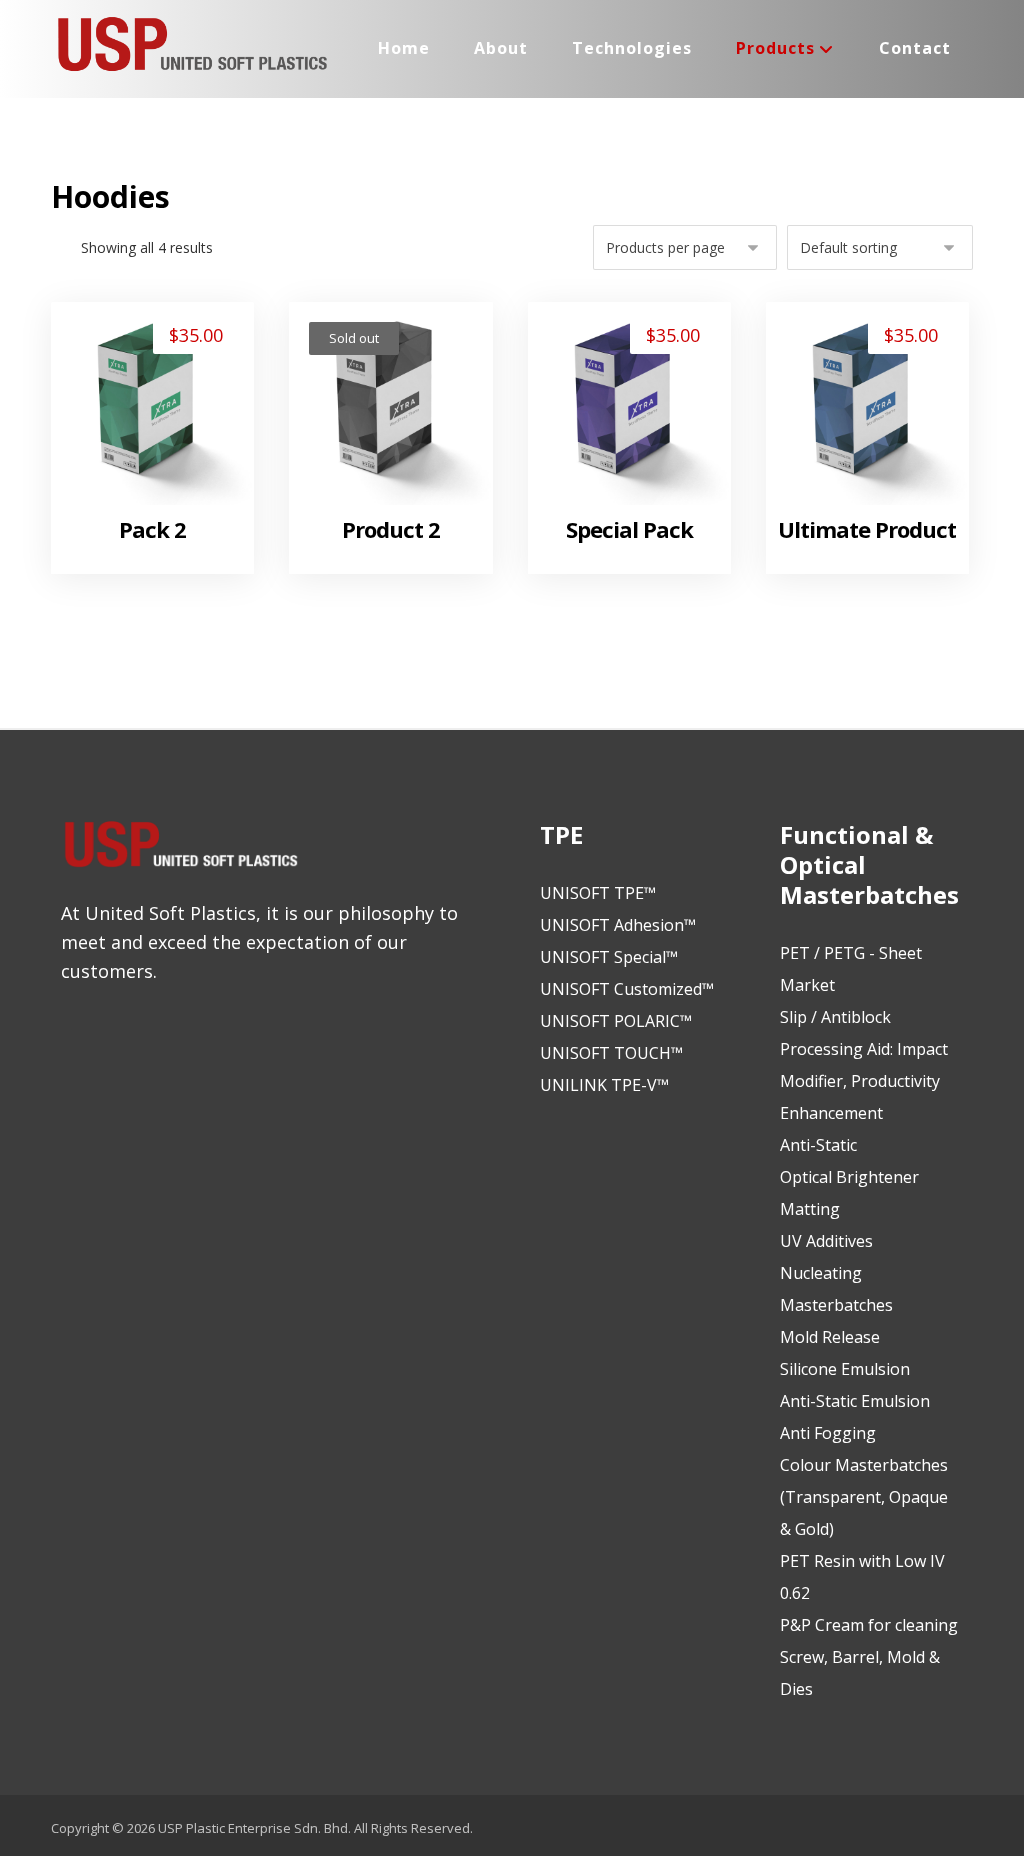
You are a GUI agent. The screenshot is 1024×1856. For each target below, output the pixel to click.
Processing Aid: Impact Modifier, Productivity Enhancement (864, 1081)
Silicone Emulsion (845, 1369)
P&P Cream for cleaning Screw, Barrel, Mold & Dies (869, 1657)
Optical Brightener (849, 1177)
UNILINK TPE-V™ (604, 1085)
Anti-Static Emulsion (855, 1401)
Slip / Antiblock (835, 1017)
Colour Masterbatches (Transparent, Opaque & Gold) (864, 1497)
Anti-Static (818, 1145)
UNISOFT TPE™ (598, 893)
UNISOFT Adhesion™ (618, 925)
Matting (810, 1209)
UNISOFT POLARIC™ (616, 1021)
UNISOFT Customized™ (627, 989)
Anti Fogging (828, 1433)
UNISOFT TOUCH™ (611, 1053)
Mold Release (830, 1337)
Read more (401, 454)
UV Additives (826, 1241)
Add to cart (163, 454)
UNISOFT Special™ (609, 957)
